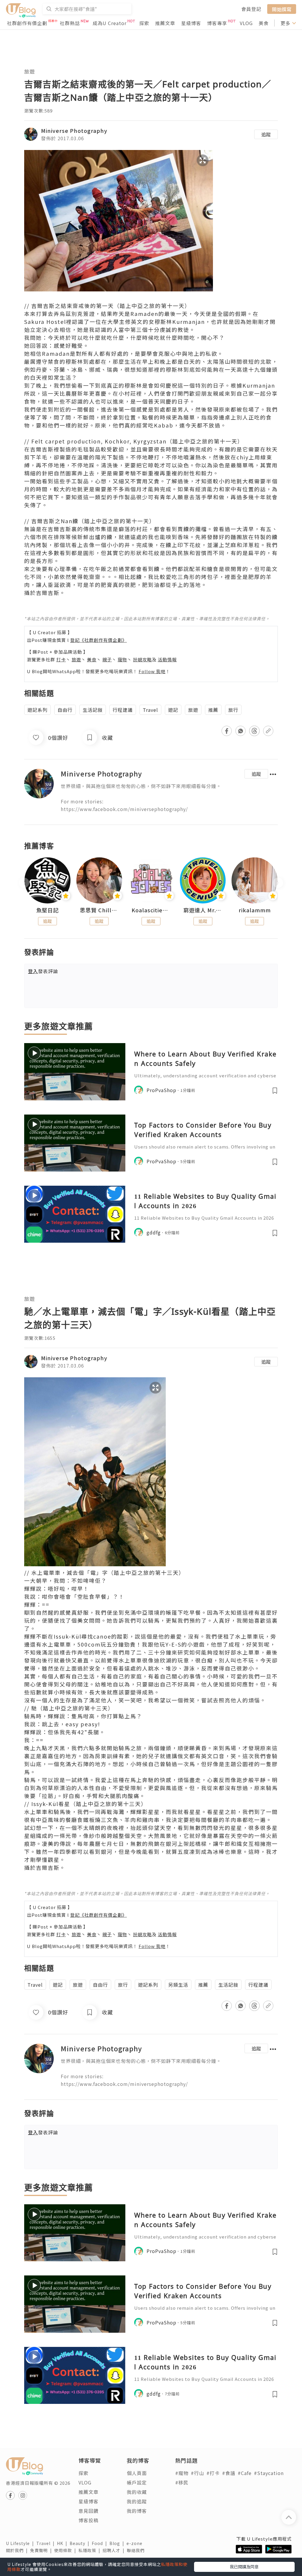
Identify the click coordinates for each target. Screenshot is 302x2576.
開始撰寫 (282, 9)
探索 (144, 23)
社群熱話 (70, 23)
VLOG (246, 23)
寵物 (122, 659)
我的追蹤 (137, 2501)
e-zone (136, 2543)
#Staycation (269, 2473)
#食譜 (229, 2473)
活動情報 (167, 659)
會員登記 (251, 9)
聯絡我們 (137, 2550)
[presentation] (24, 883)
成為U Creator (110, 23)
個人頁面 (137, 2473)
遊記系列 (37, 710)
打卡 (61, 659)
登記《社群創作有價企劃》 (99, 640)
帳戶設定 (137, 2482)
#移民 (182, 2482)
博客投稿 (88, 2520)
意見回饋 (88, 2511)
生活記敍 (93, 710)
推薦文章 (165, 23)
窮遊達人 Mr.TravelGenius (203, 910)
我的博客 (137, 2511)
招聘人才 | (115, 2550)
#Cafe (245, 2473)
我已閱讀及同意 (244, 2567)
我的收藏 (137, 2492)
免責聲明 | (42, 2550)
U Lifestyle (21, 2543)
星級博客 (191, 23)
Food (101, 2543)
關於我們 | (18, 2550)
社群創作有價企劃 (27, 23)
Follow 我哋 (152, 671)
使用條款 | (66, 2550)
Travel (150, 710)
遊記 (173, 710)
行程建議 (123, 710)
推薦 (213, 710)
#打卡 (213, 2473)
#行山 (197, 2473)
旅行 (233, 710)
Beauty (81, 2543)
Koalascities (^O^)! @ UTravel (151, 910)
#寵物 (182, 2473)
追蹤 (266, 134)
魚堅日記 (47, 910)
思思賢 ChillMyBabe (99, 910)
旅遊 (29, 71)
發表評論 (43, 971)
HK (63, 2543)
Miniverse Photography (74, 130)
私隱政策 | (91, 2550)
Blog (118, 2543)
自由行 (65, 710)
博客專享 (217, 23)
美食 (264, 23)
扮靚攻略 (142, 659)
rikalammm (255, 910)
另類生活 (178, 1985)
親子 (107, 659)
